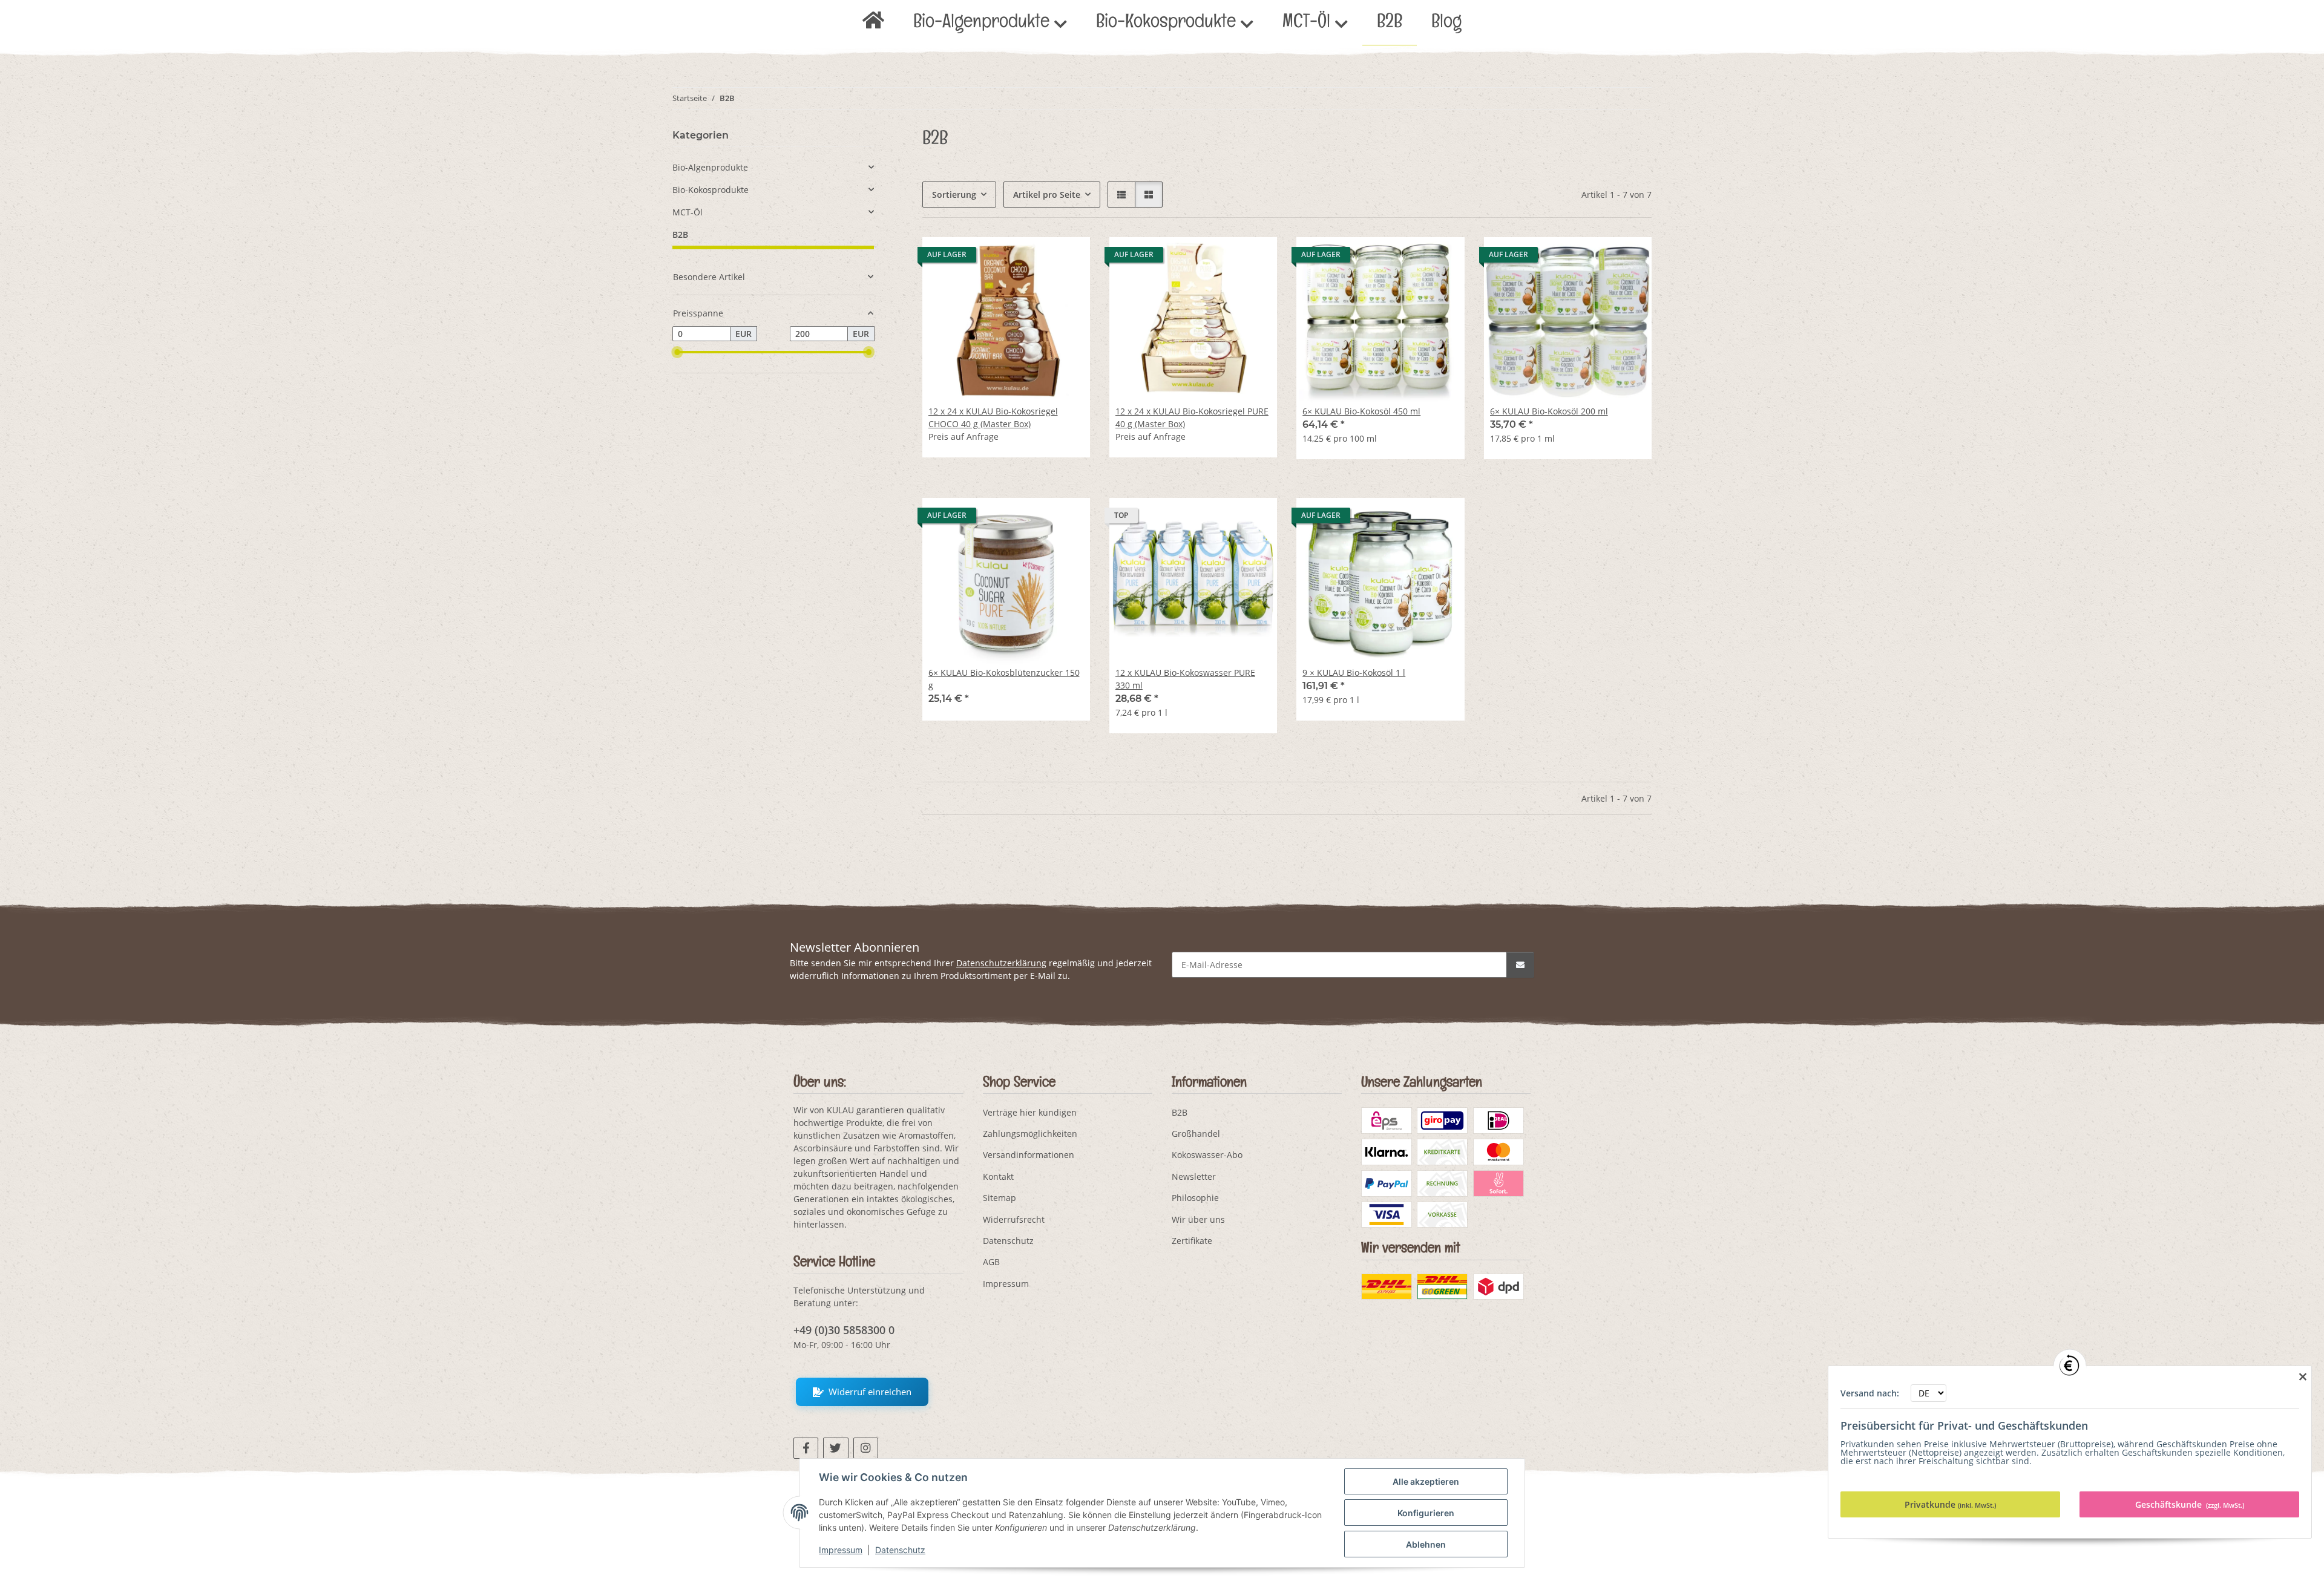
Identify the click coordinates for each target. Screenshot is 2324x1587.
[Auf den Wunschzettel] (1069, 258)
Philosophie (1195, 1198)
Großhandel (1196, 1134)
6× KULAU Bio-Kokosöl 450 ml (1361, 411)
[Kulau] (873, 24)
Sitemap (1000, 1198)
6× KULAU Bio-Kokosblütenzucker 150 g (1004, 679)
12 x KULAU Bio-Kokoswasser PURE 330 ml (1185, 679)
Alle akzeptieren (1426, 1481)
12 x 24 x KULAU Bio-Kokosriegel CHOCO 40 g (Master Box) (993, 417)
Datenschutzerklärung (1001, 963)
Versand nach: (1871, 1393)
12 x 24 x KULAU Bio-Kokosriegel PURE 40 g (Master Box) (1192, 417)
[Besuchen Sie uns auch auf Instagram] (866, 1448)
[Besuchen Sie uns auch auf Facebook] (806, 1448)
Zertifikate (1192, 1241)
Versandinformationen (1029, 1155)
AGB (991, 1262)
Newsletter (1194, 1176)
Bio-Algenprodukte (710, 167)
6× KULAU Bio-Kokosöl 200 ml (1549, 411)
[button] (1121, 195)
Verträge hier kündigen (1030, 1112)
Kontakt (998, 1176)
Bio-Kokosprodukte (711, 190)
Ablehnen (1426, 1544)
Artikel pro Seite (1047, 195)
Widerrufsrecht (1014, 1219)
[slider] (677, 352)
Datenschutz (900, 1550)
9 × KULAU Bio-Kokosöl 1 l (1354, 672)
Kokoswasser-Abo (1207, 1155)
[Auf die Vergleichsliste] (1038, 258)
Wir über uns (1198, 1219)
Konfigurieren (1426, 1513)
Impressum (841, 1550)
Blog (1446, 24)
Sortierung (954, 195)
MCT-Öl (688, 212)
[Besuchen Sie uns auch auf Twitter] (835, 1448)
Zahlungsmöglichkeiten (1030, 1134)
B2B (680, 234)
